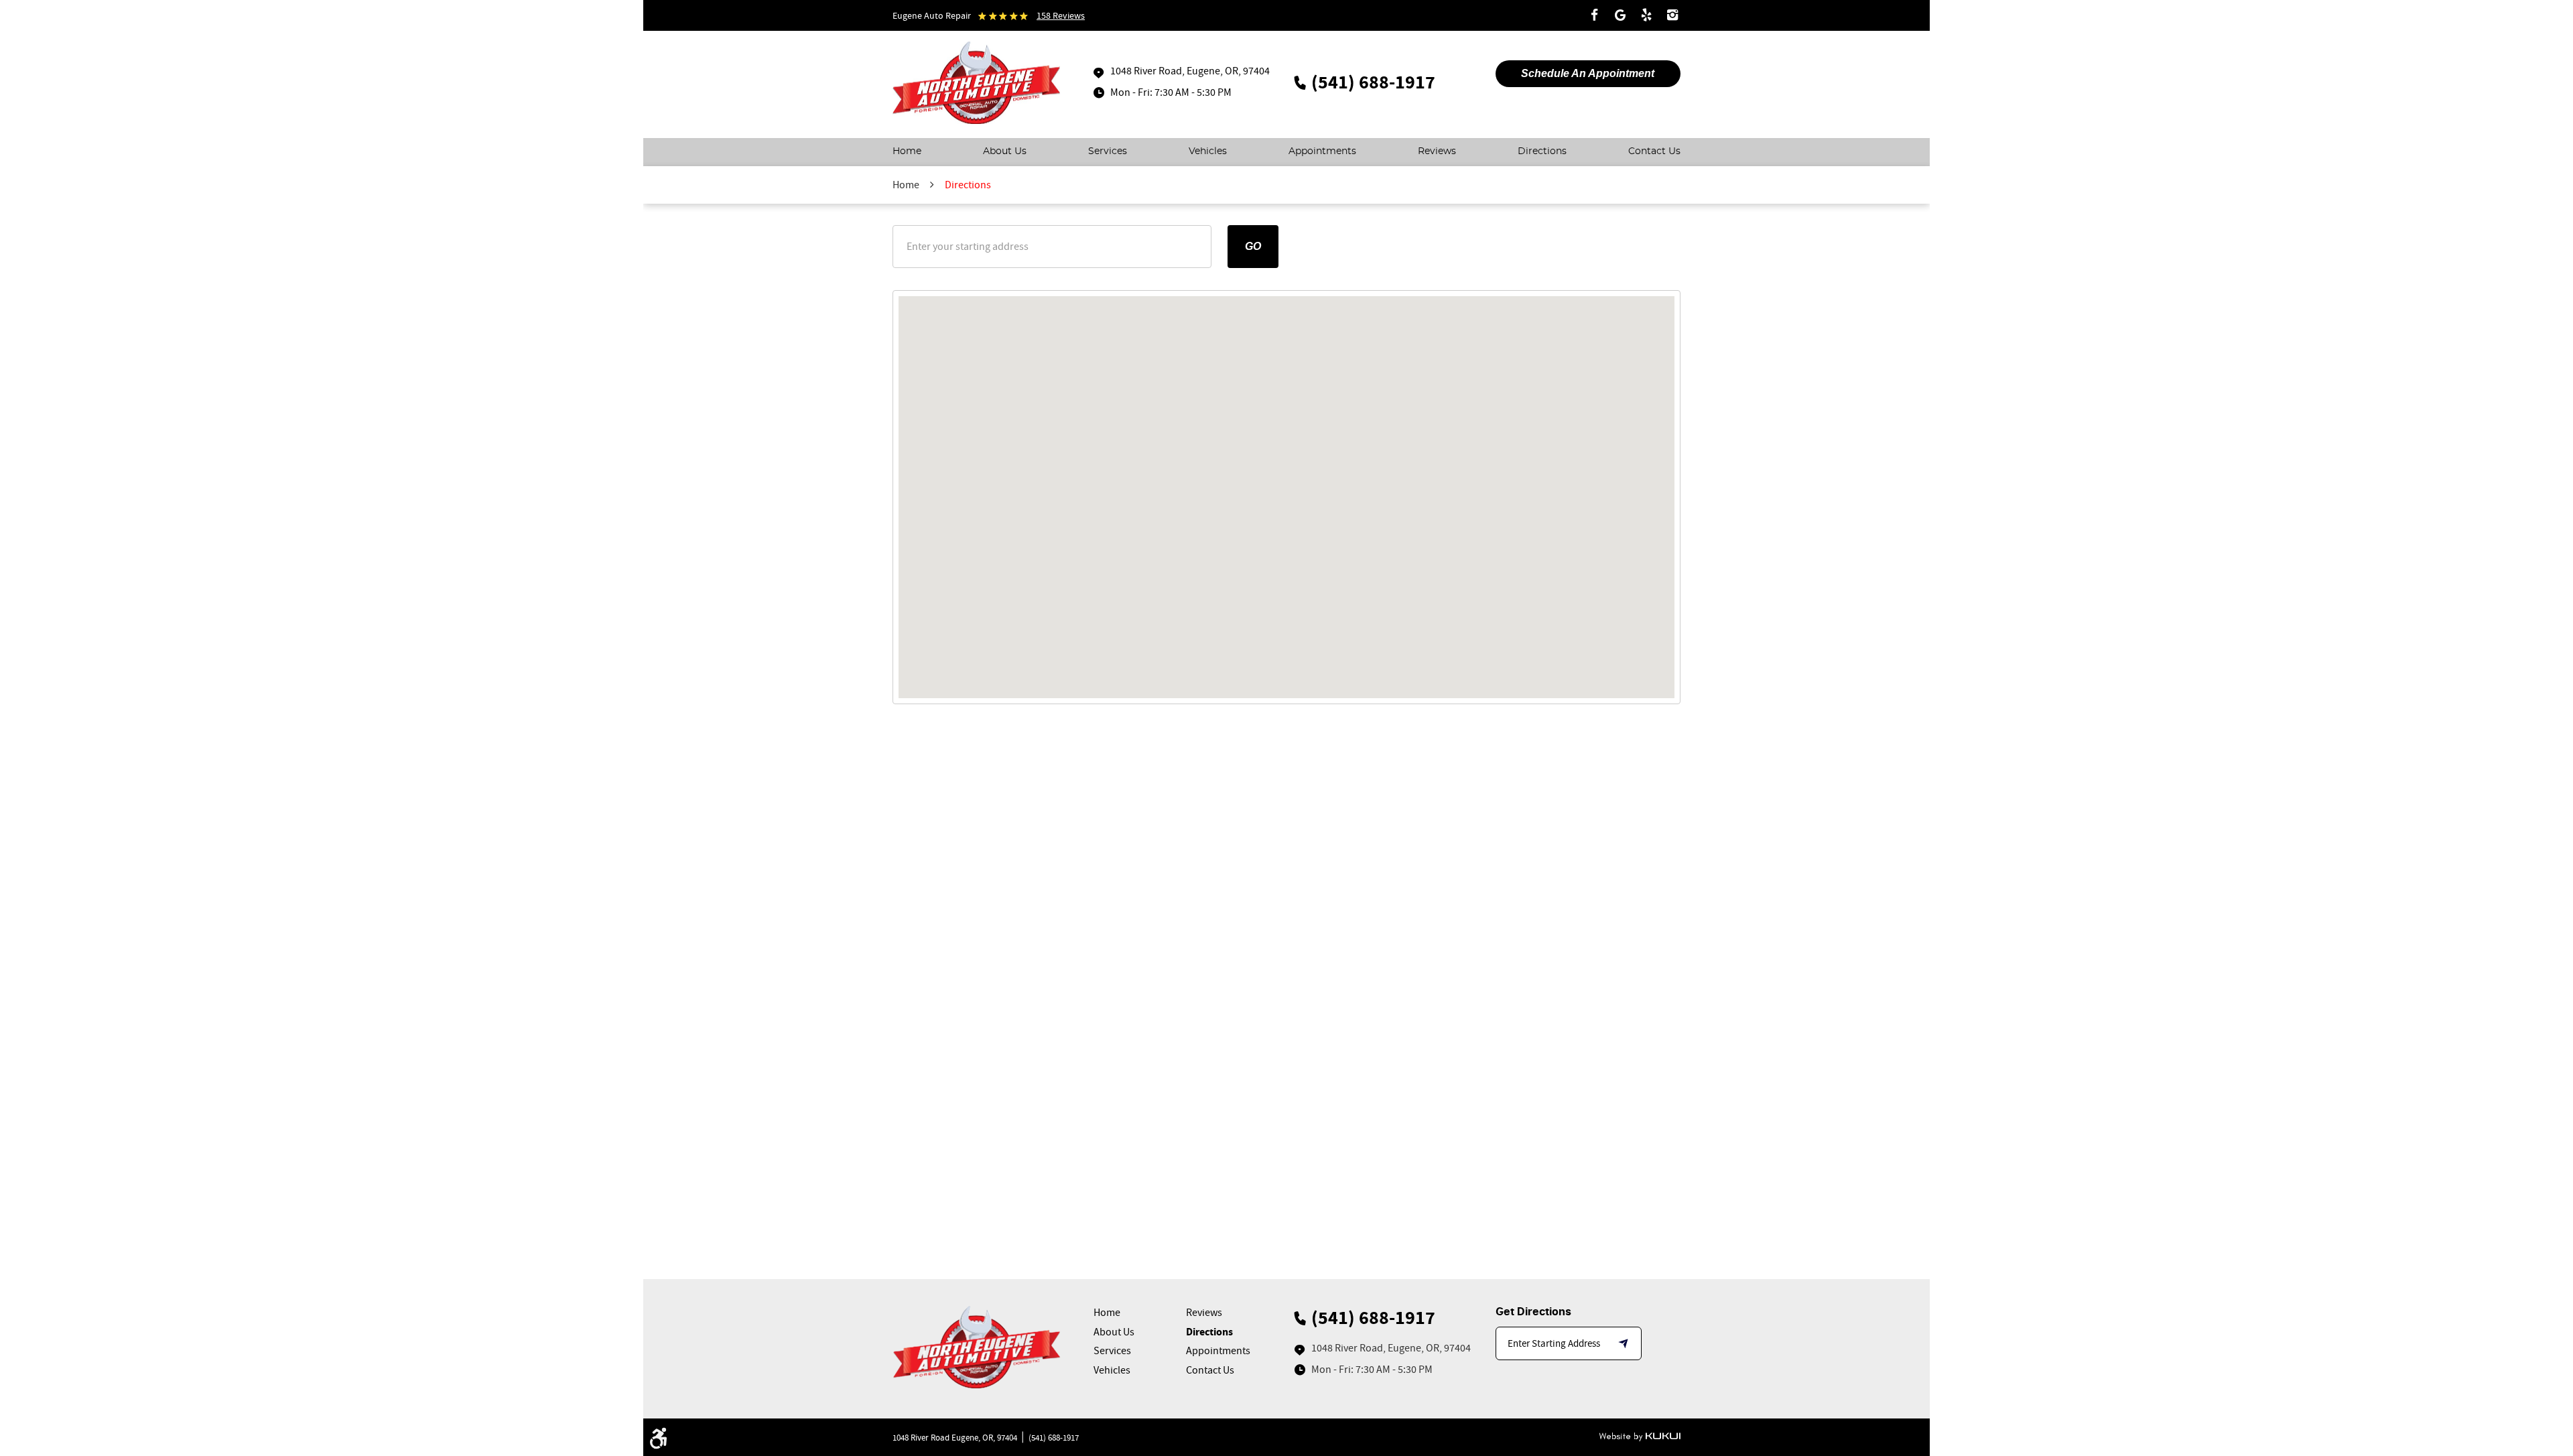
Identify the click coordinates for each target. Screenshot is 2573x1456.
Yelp (1646, 15)
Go (1253, 246)
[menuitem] (907, 152)
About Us (1005, 151)
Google (1620, 15)
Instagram (1672, 15)
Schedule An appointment (1588, 73)
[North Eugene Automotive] (976, 84)
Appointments (1322, 151)
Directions (1542, 151)
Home (907, 151)
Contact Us (1654, 151)
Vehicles (1208, 151)
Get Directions (1533, 1312)
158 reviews (1061, 15)
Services (1108, 151)
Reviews (1437, 151)
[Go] (1626, 1343)
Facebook (1594, 15)
